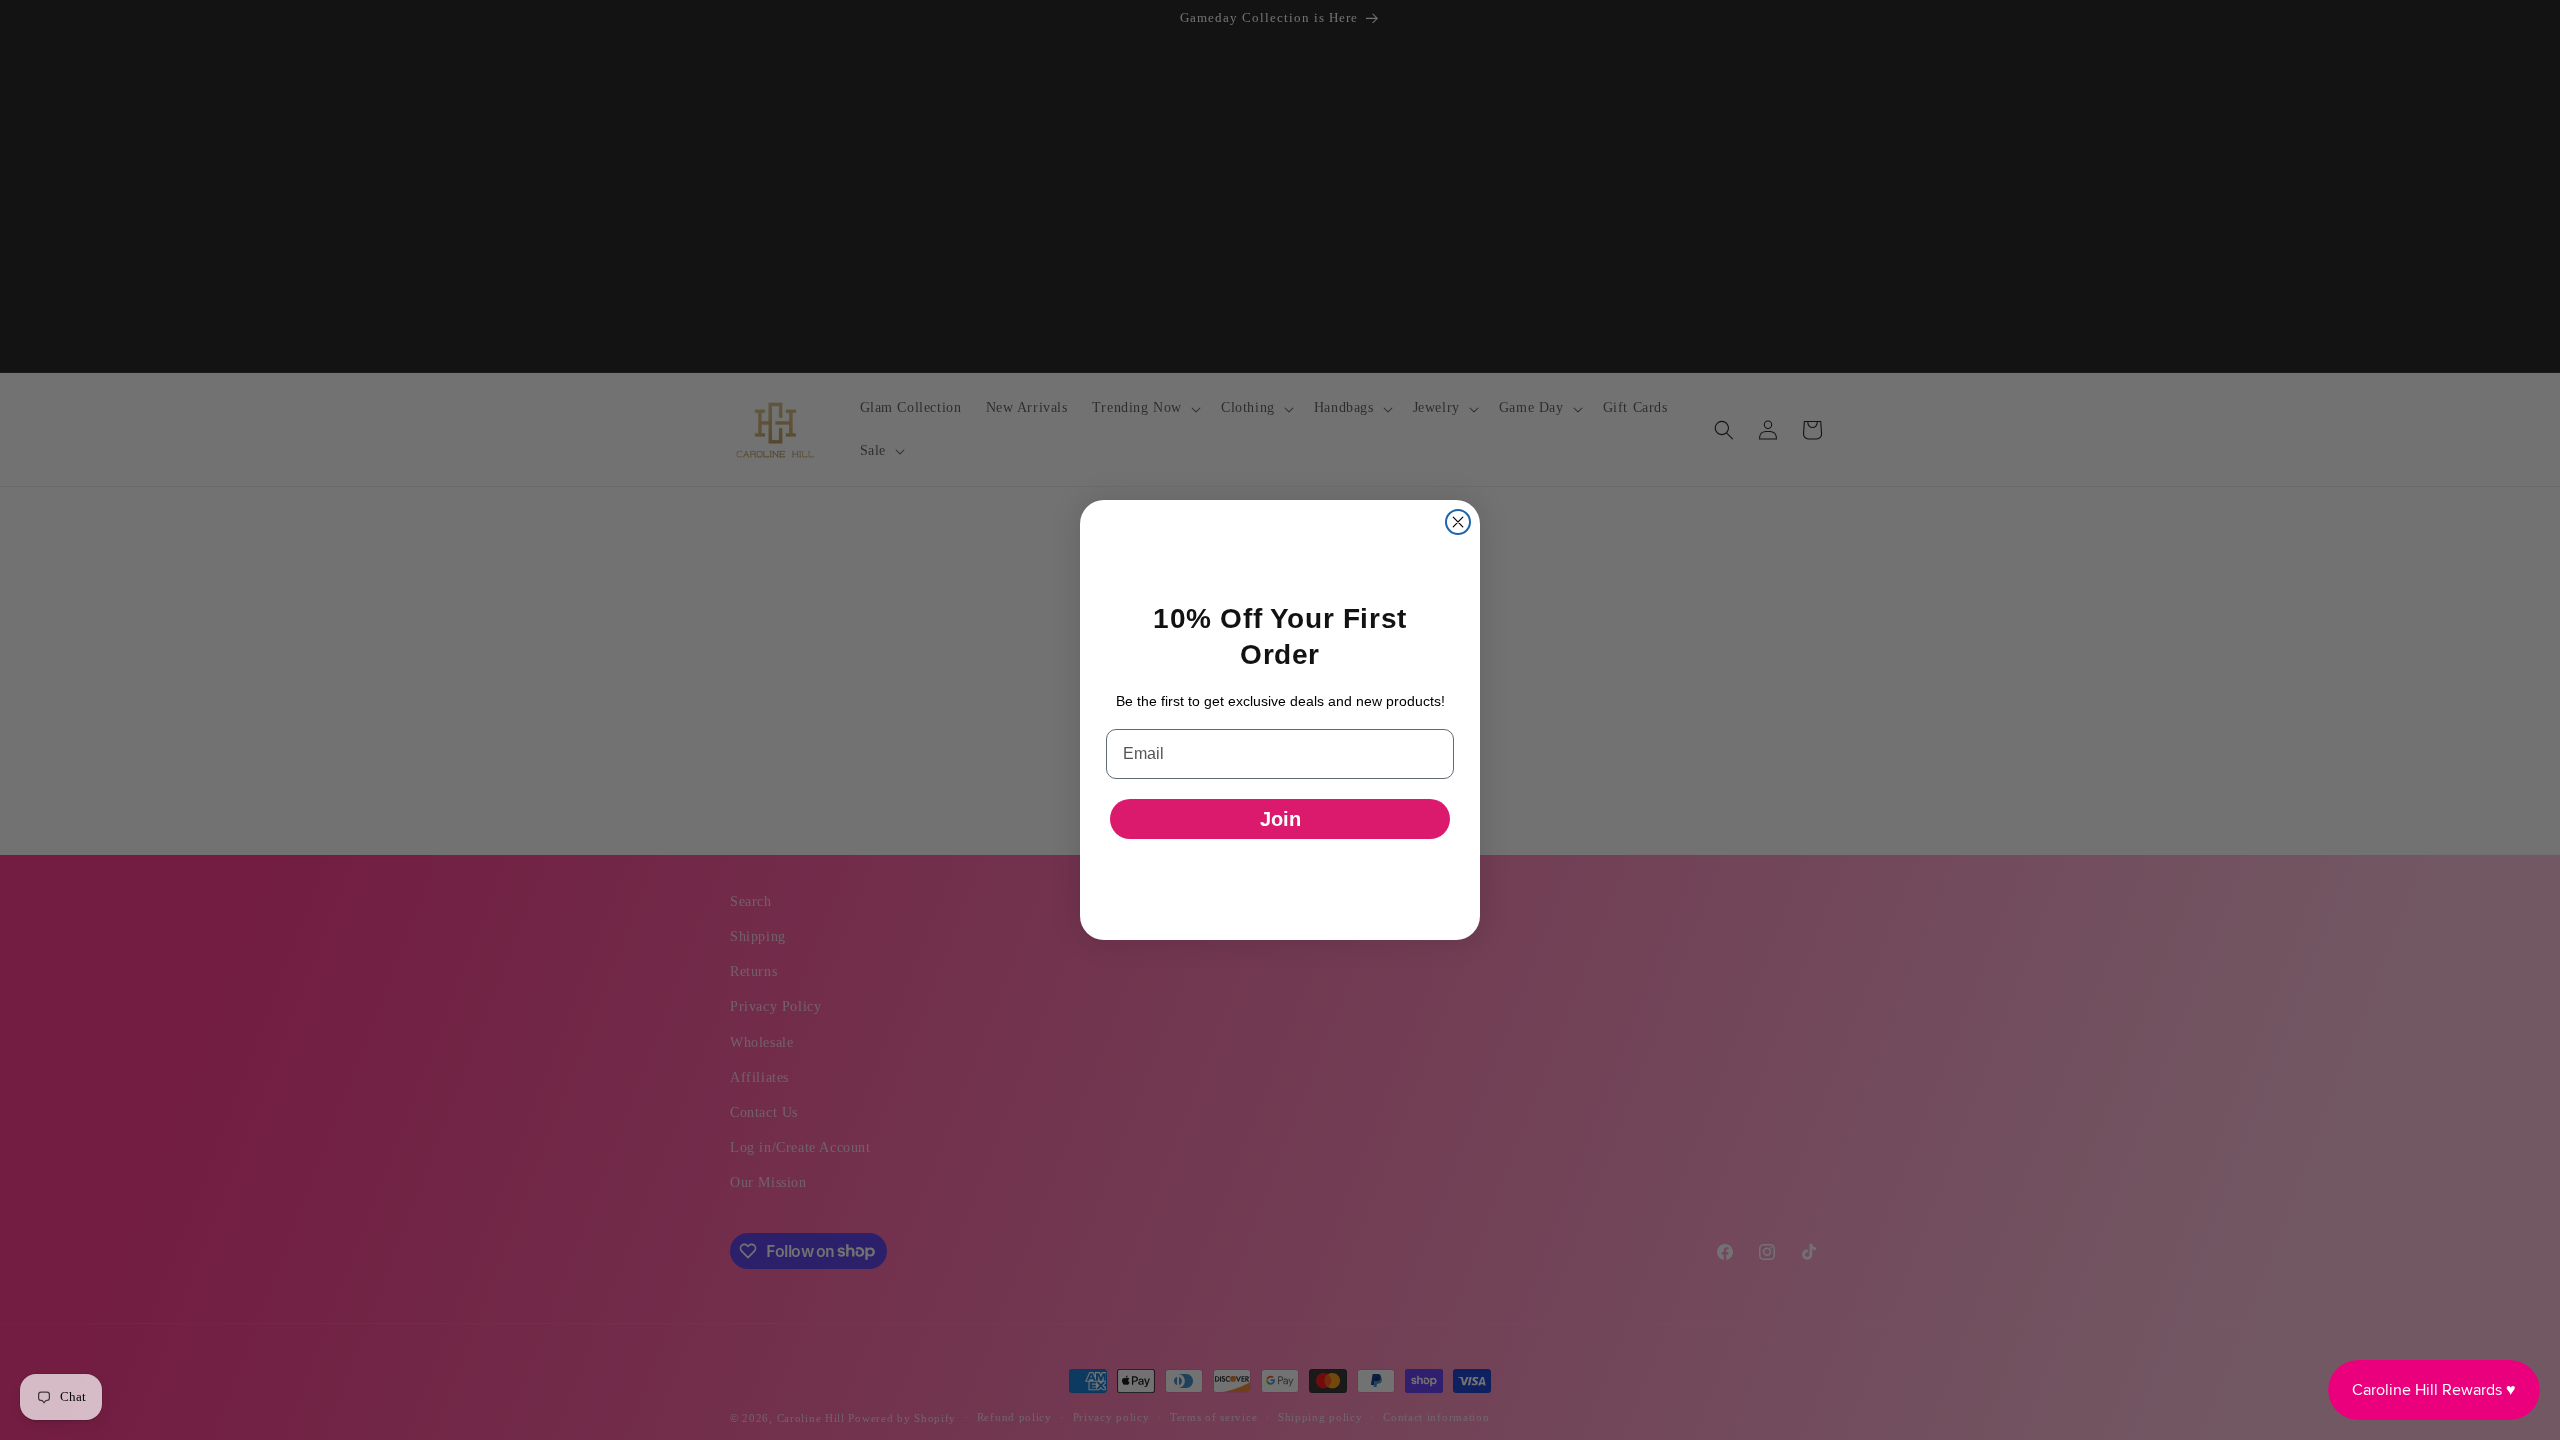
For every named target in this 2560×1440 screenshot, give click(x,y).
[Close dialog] (1458, 522)
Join (1280, 819)
